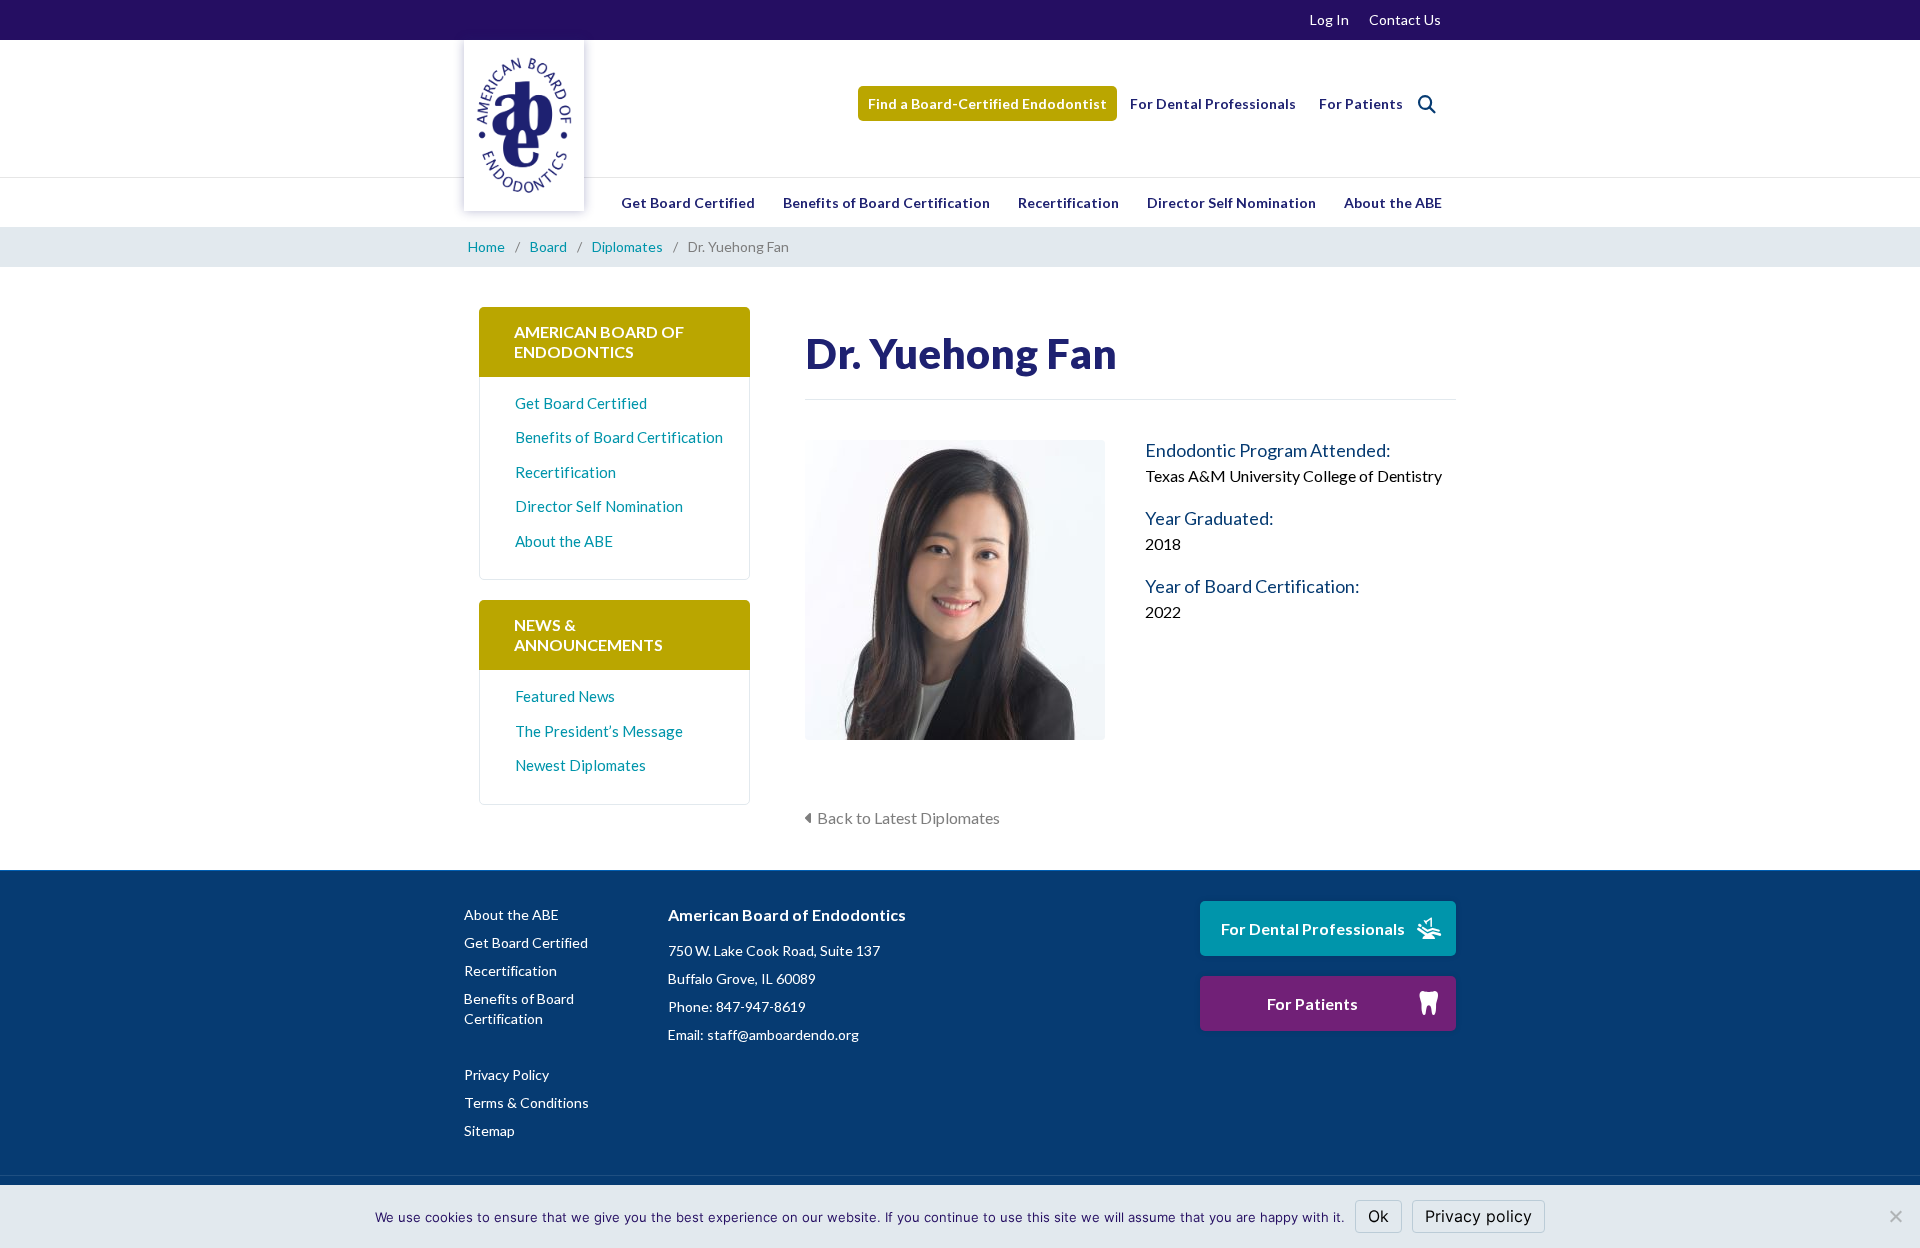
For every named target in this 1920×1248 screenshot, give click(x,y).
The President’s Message (599, 731)
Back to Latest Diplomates (908, 817)
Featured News (565, 696)
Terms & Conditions (526, 1102)
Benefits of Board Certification (886, 202)
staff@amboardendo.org (783, 1034)
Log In (1329, 19)
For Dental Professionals (1213, 103)
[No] (1895, 1216)
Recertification (1068, 202)
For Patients (1361, 103)
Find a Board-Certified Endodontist (987, 103)
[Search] (1427, 104)
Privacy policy (1478, 1216)
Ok (1378, 1216)
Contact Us (1405, 19)
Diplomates (627, 246)
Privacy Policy (506, 1074)
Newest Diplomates (580, 765)
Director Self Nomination (1231, 202)
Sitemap (489, 1130)
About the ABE (1393, 202)
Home (486, 246)
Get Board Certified (688, 202)
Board (548, 246)
